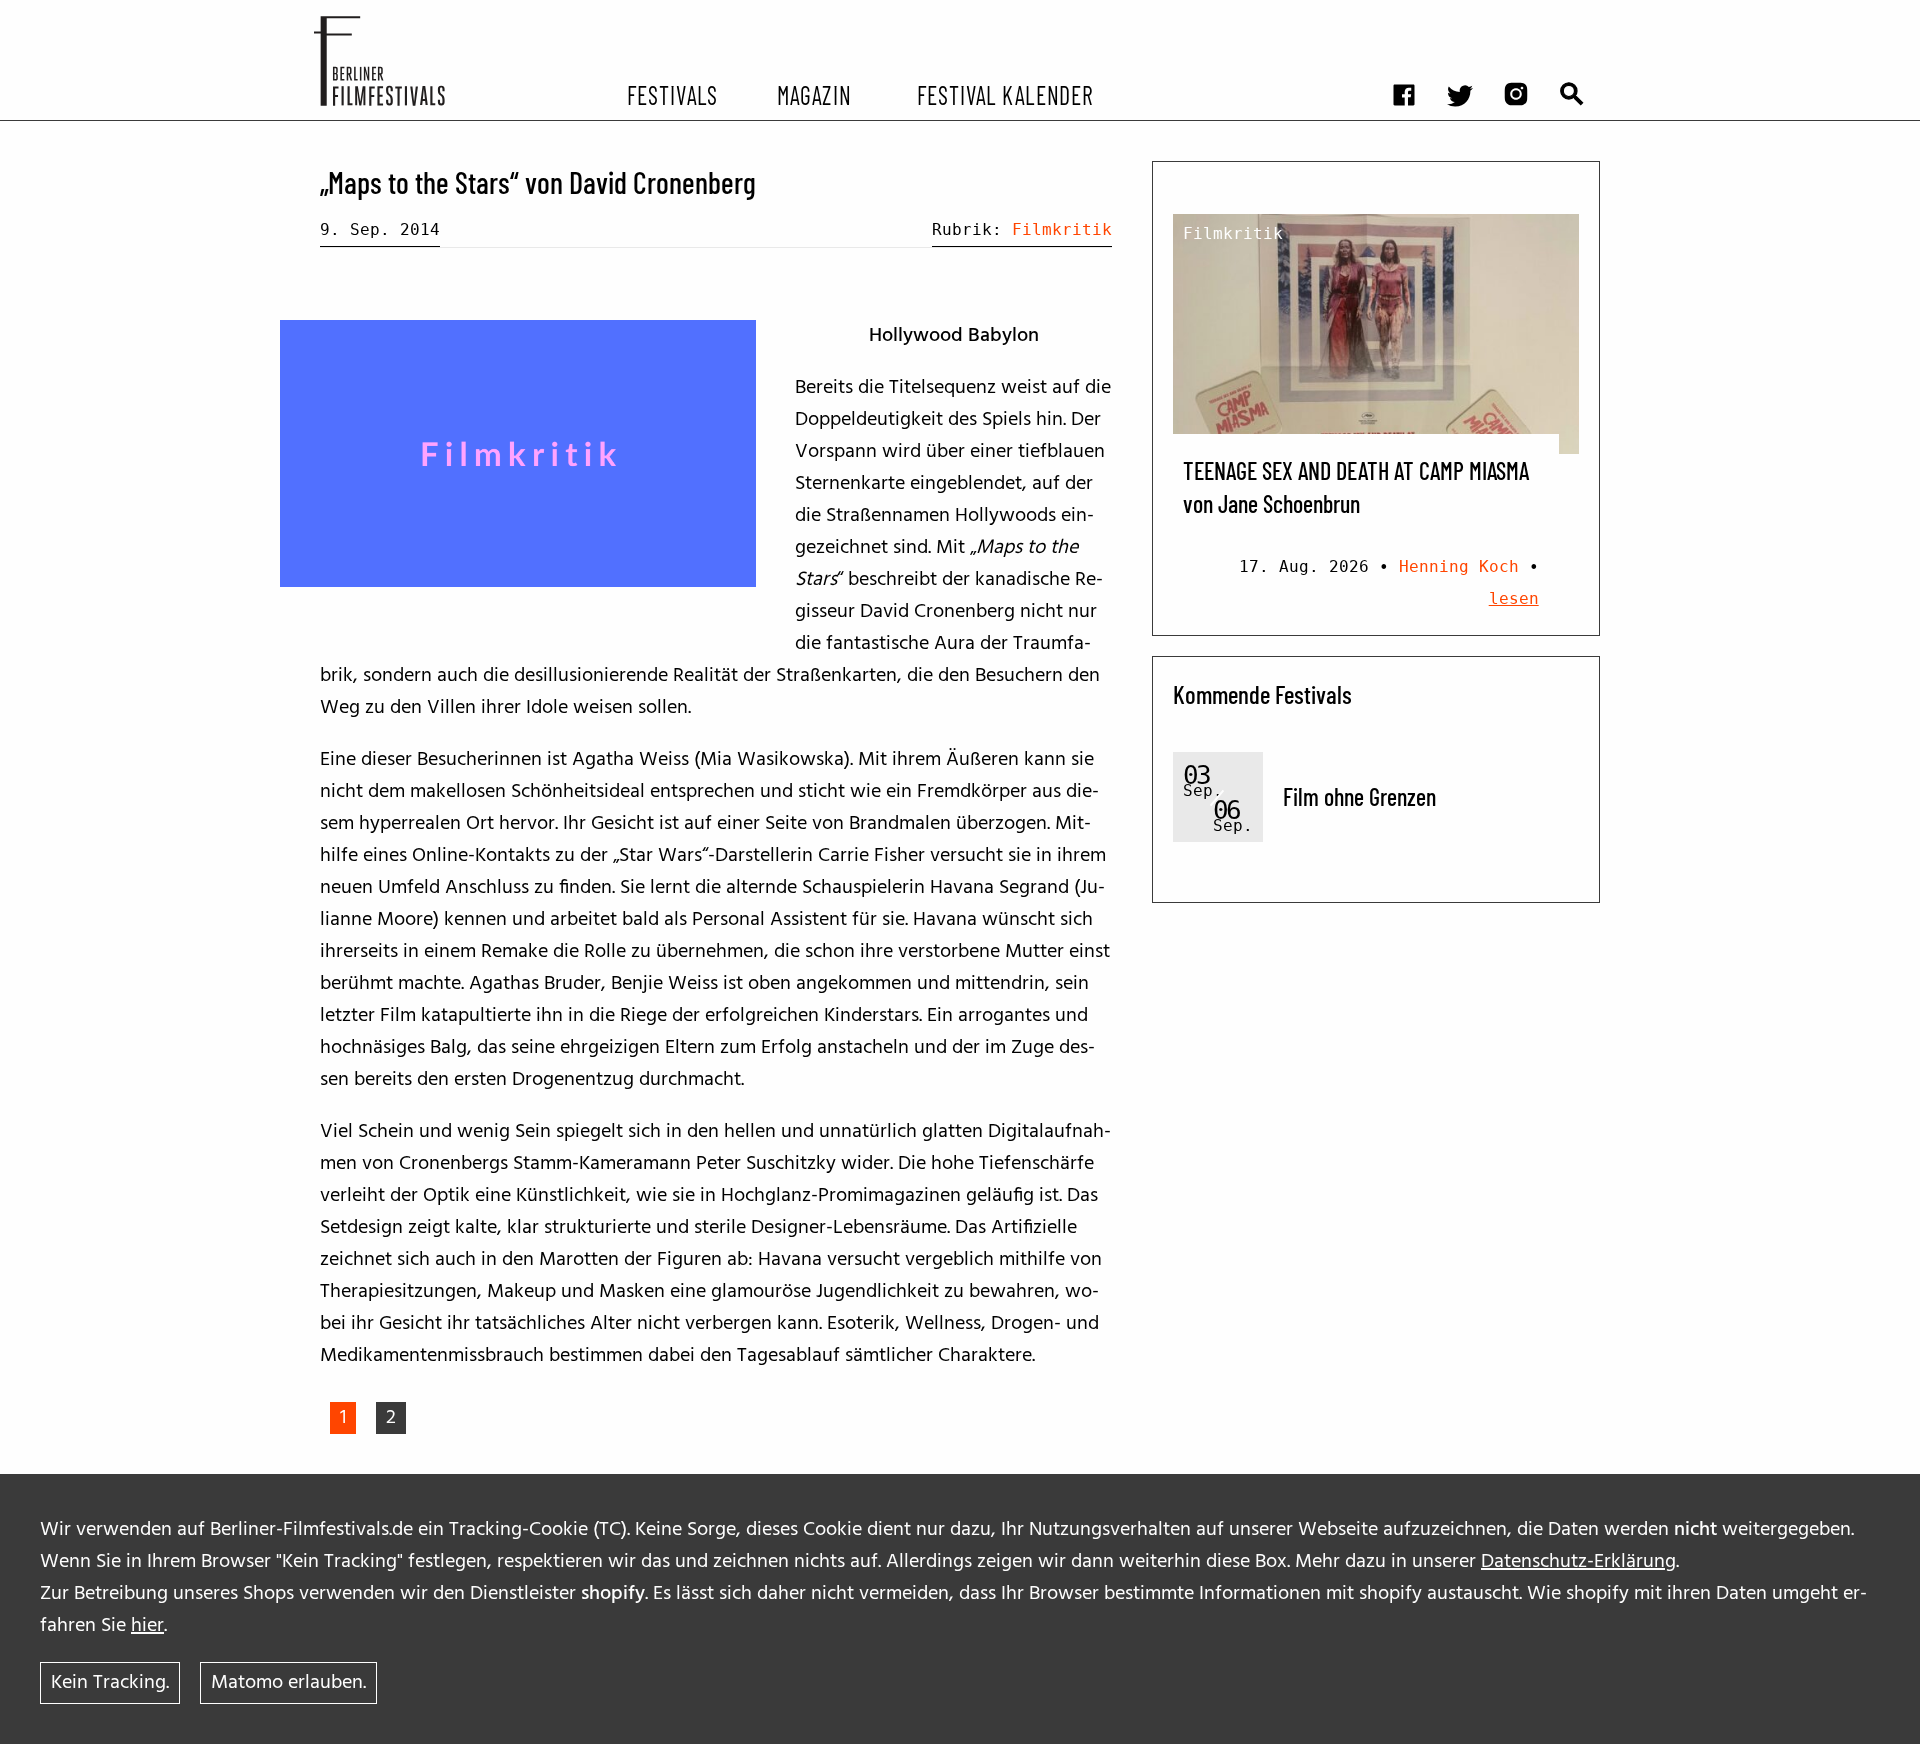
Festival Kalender (1004, 94)
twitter (1470, 15)
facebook (1414, 15)
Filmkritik (1062, 229)
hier (147, 1626)
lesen (1514, 598)
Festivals (672, 94)
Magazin (813, 94)
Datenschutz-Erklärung (1578, 1562)
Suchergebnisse (1582, 15)
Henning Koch (1459, 566)
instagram (1526, 15)
